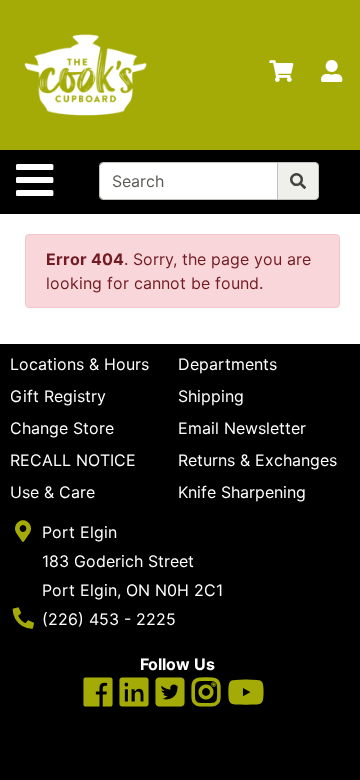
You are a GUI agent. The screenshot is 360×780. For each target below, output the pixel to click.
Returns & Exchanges (257, 460)
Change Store (62, 428)
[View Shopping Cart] (281, 75)
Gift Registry (58, 396)
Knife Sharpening (242, 492)
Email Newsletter (242, 428)
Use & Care (52, 492)
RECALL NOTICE (73, 460)
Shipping (211, 396)
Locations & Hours (79, 364)
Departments (227, 364)
